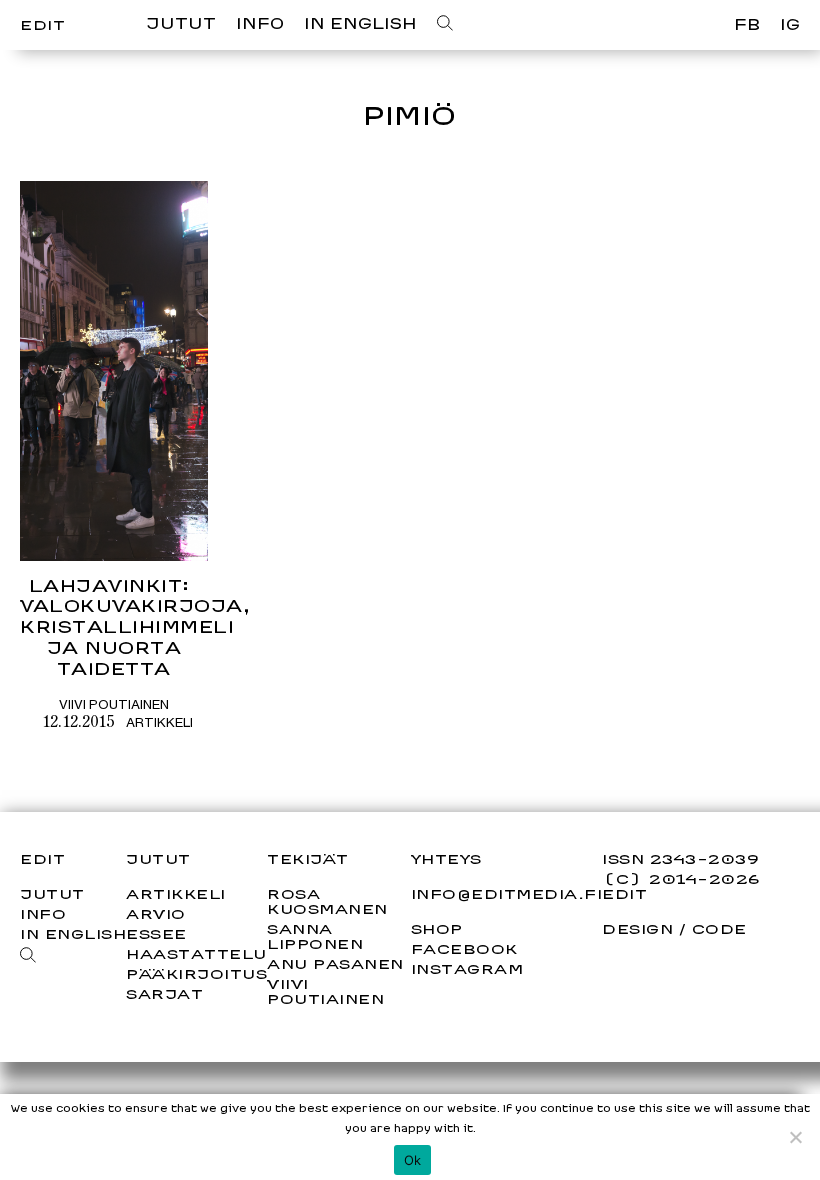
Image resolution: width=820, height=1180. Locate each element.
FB (747, 24)
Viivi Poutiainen (114, 704)
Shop (437, 929)
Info (260, 23)
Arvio (156, 913)
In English (360, 23)
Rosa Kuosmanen (327, 901)
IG (790, 24)
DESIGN (637, 928)
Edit (42, 24)
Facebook (464, 949)
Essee (156, 933)
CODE (719, 928)
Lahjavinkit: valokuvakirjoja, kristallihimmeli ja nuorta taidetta (135, 627)
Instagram (467, 969)
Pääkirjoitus (196, 973)
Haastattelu (196, 953)
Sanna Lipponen (315, 936)
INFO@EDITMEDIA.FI (507, 894)
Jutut (181, 23)
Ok (413, 1160)
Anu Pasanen (335, 963)
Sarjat (164, 993)
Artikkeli (159, 722)
